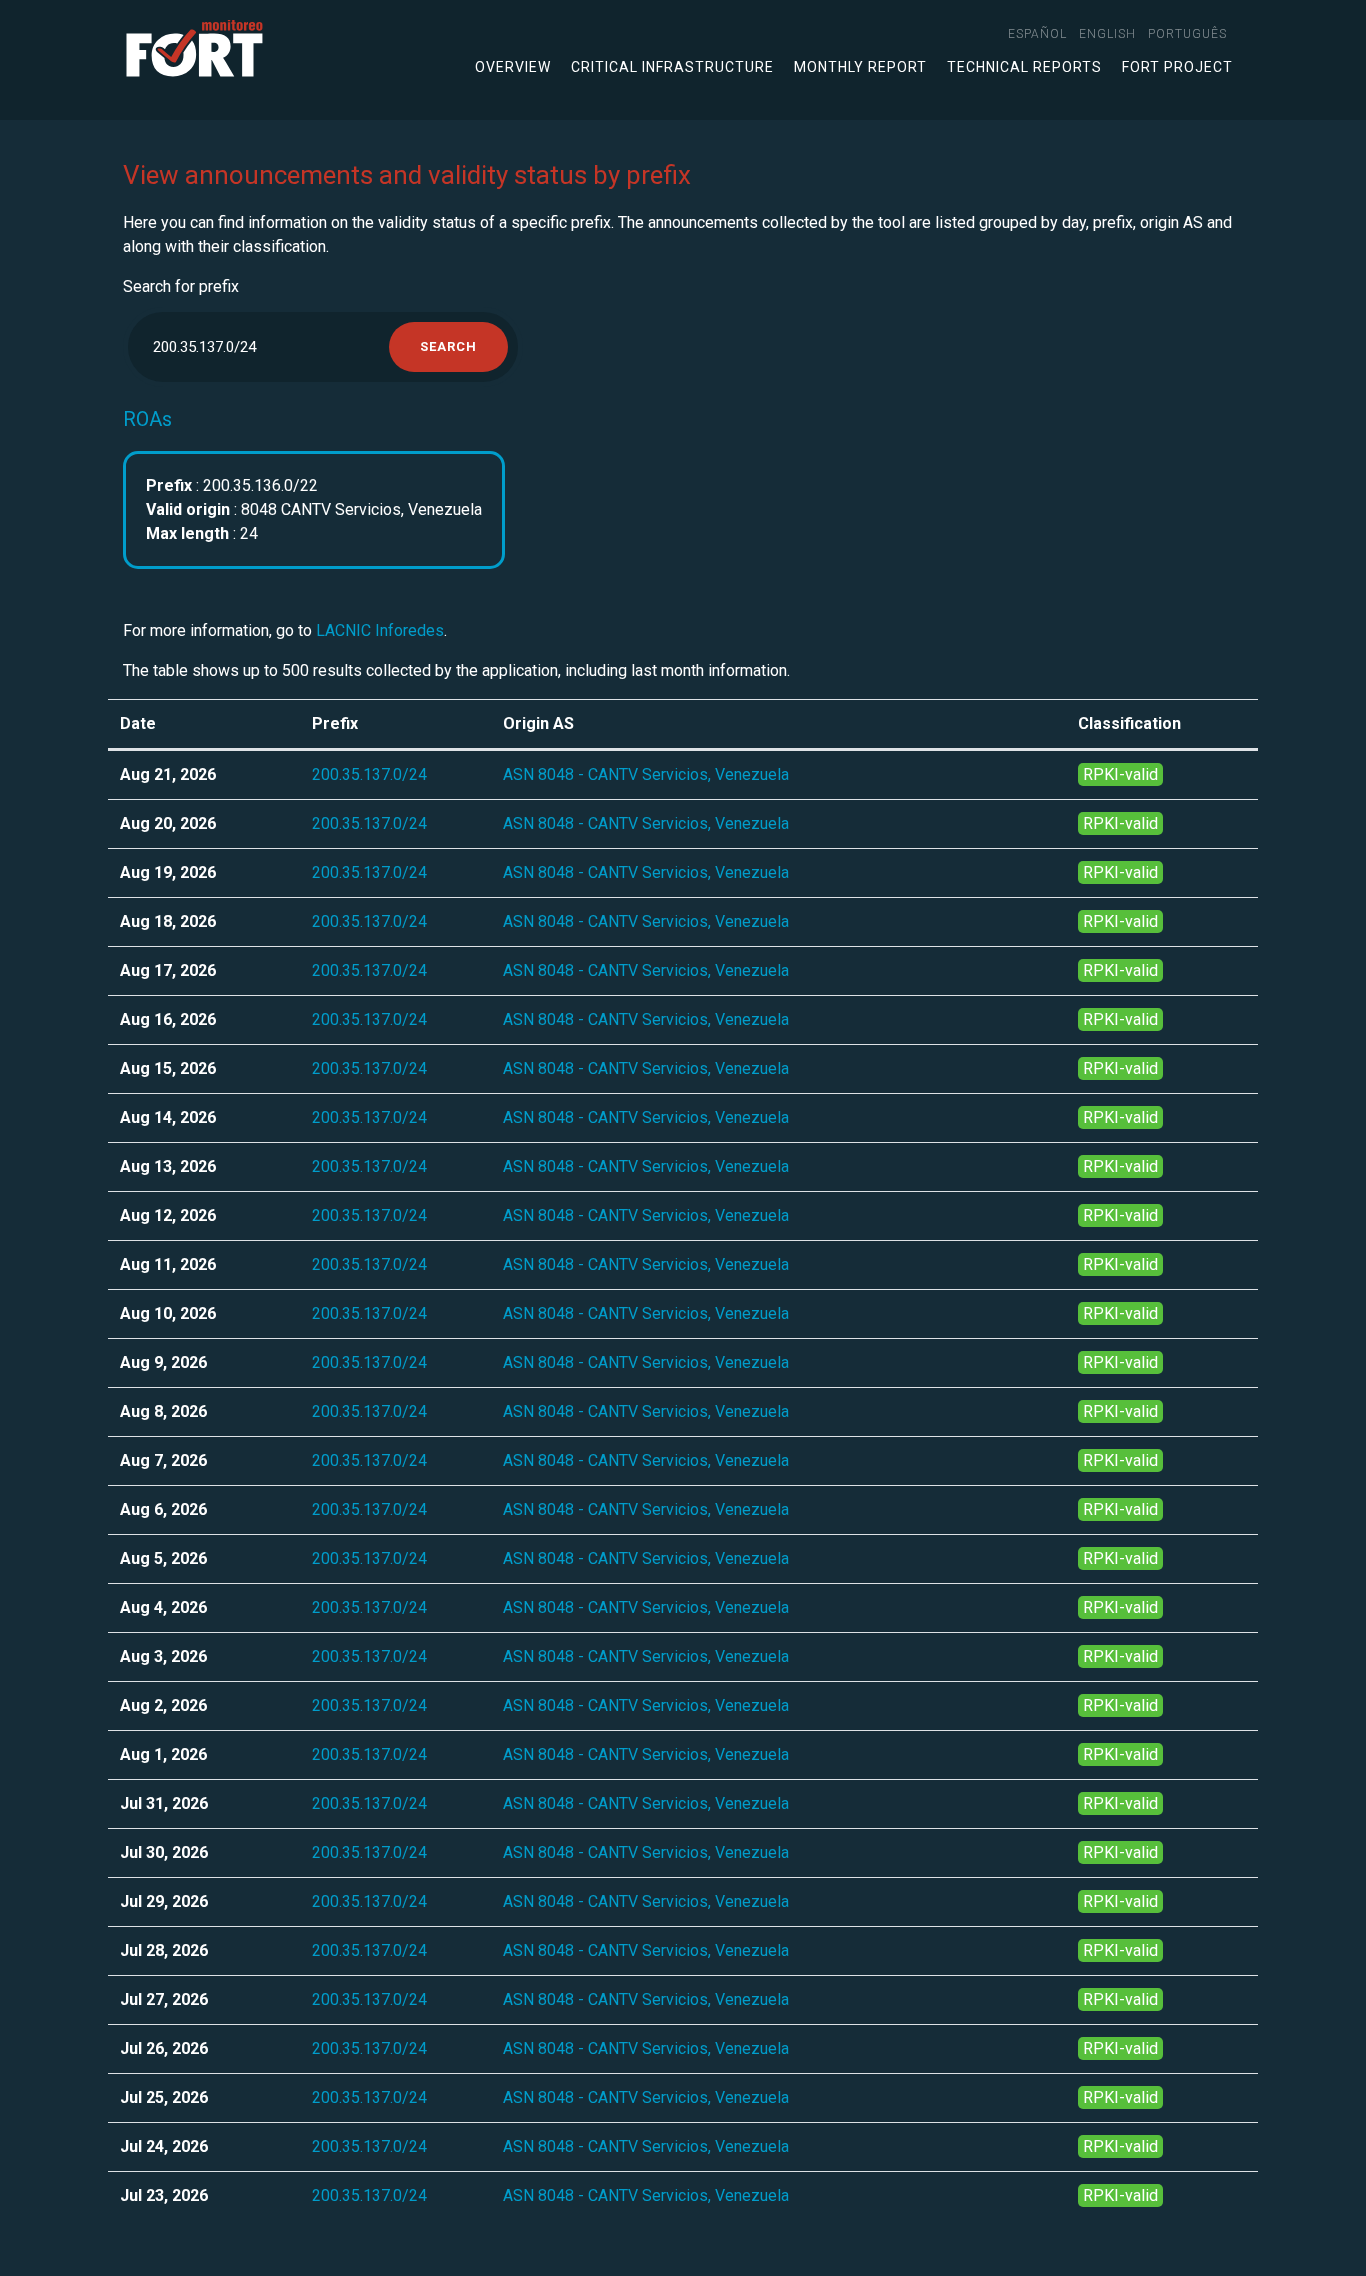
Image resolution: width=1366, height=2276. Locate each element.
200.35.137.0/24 (369, 774)
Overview (513, 67)
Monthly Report (860, 67)
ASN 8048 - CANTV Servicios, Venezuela (646, 774)
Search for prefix (181, 286)
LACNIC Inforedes (380, 630)
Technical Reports (1024, 67)
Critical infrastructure (672, 67)
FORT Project (1177, 67)
